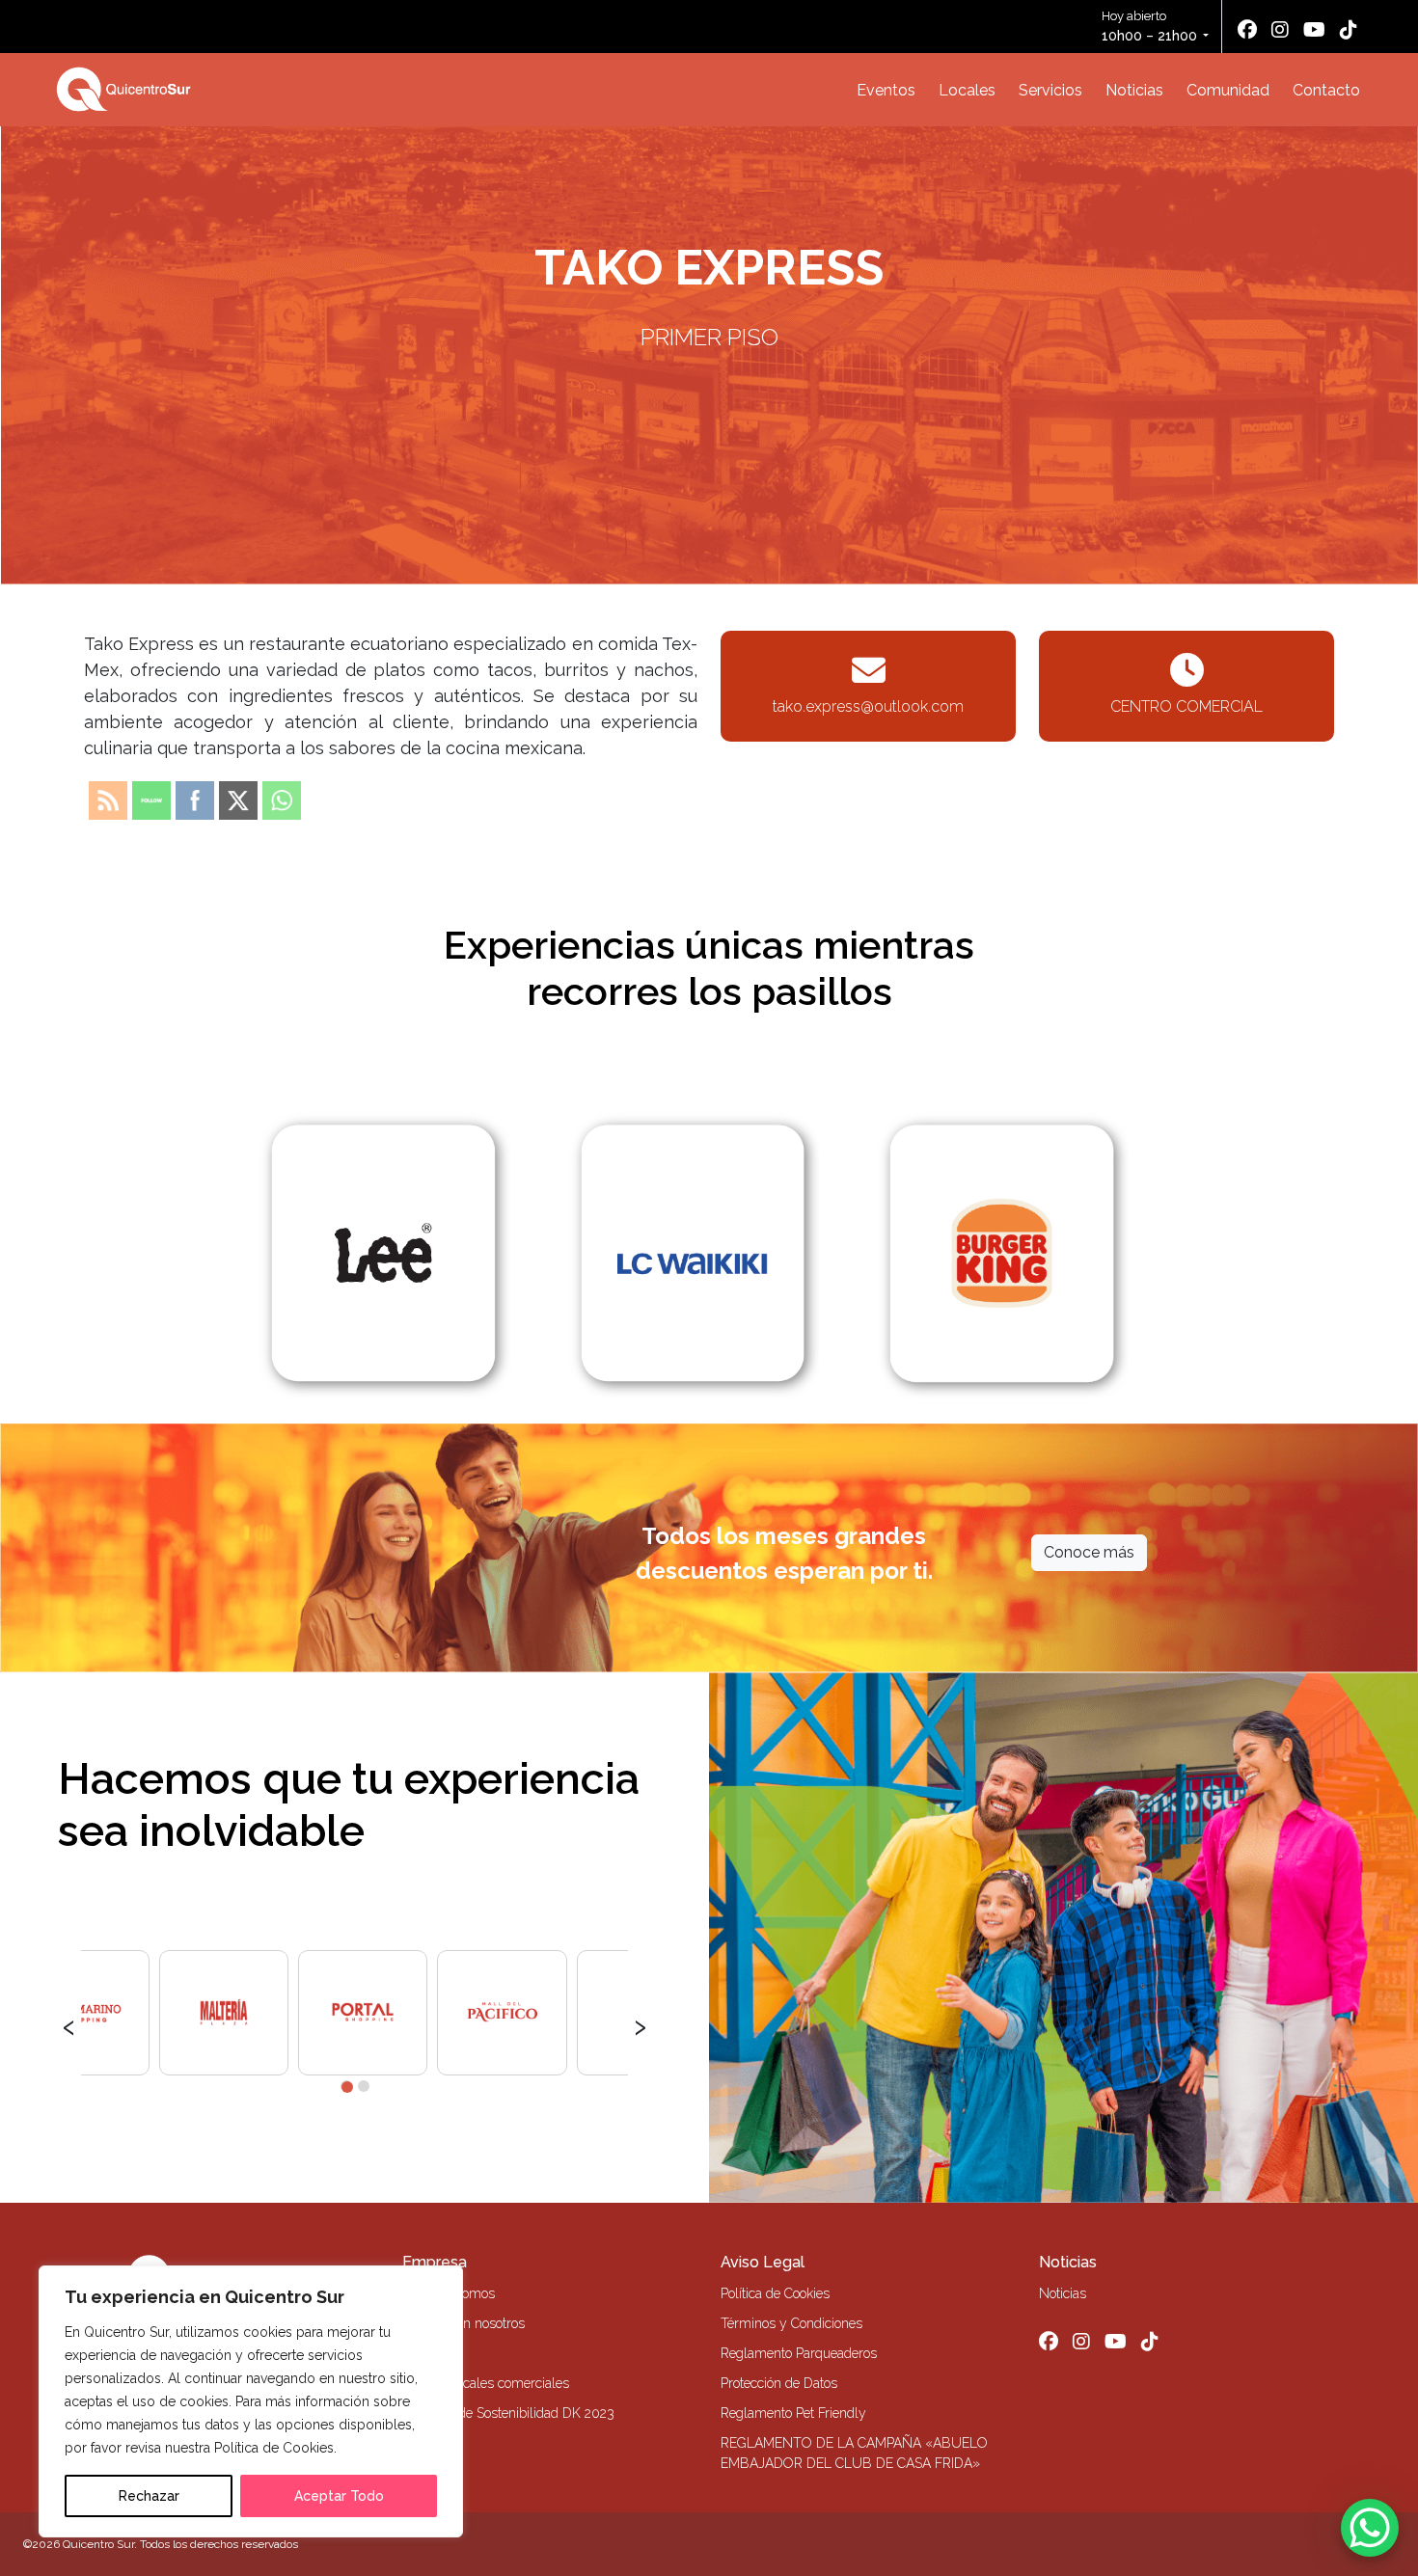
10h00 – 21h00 (1149, 36)
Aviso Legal (763, 2262)
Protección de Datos (779, 2383)
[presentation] (69, 2024)
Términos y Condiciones (791, 2323)
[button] (346, 2086)
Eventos (886, 90)
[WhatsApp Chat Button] (1370, 2528)
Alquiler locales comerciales (486, 2383)
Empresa (435, 2262)
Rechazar (149, 2496)
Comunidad (1228, 90)
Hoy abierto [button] (1149, 26)
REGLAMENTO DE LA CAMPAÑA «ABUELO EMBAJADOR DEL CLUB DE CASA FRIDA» (854, 2453)
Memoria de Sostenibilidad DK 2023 (508, 2413)
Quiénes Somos (449, 2293)
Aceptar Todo (339, 2496)
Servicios (1050, 90)
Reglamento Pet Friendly (793, 2413)
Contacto (1326, 90)
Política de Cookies (775, 2293)
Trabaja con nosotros (464, 2323)
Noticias (1134, 90)
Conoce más (1089, 1552)
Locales (967, 90)
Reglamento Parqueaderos (799, 2353)
